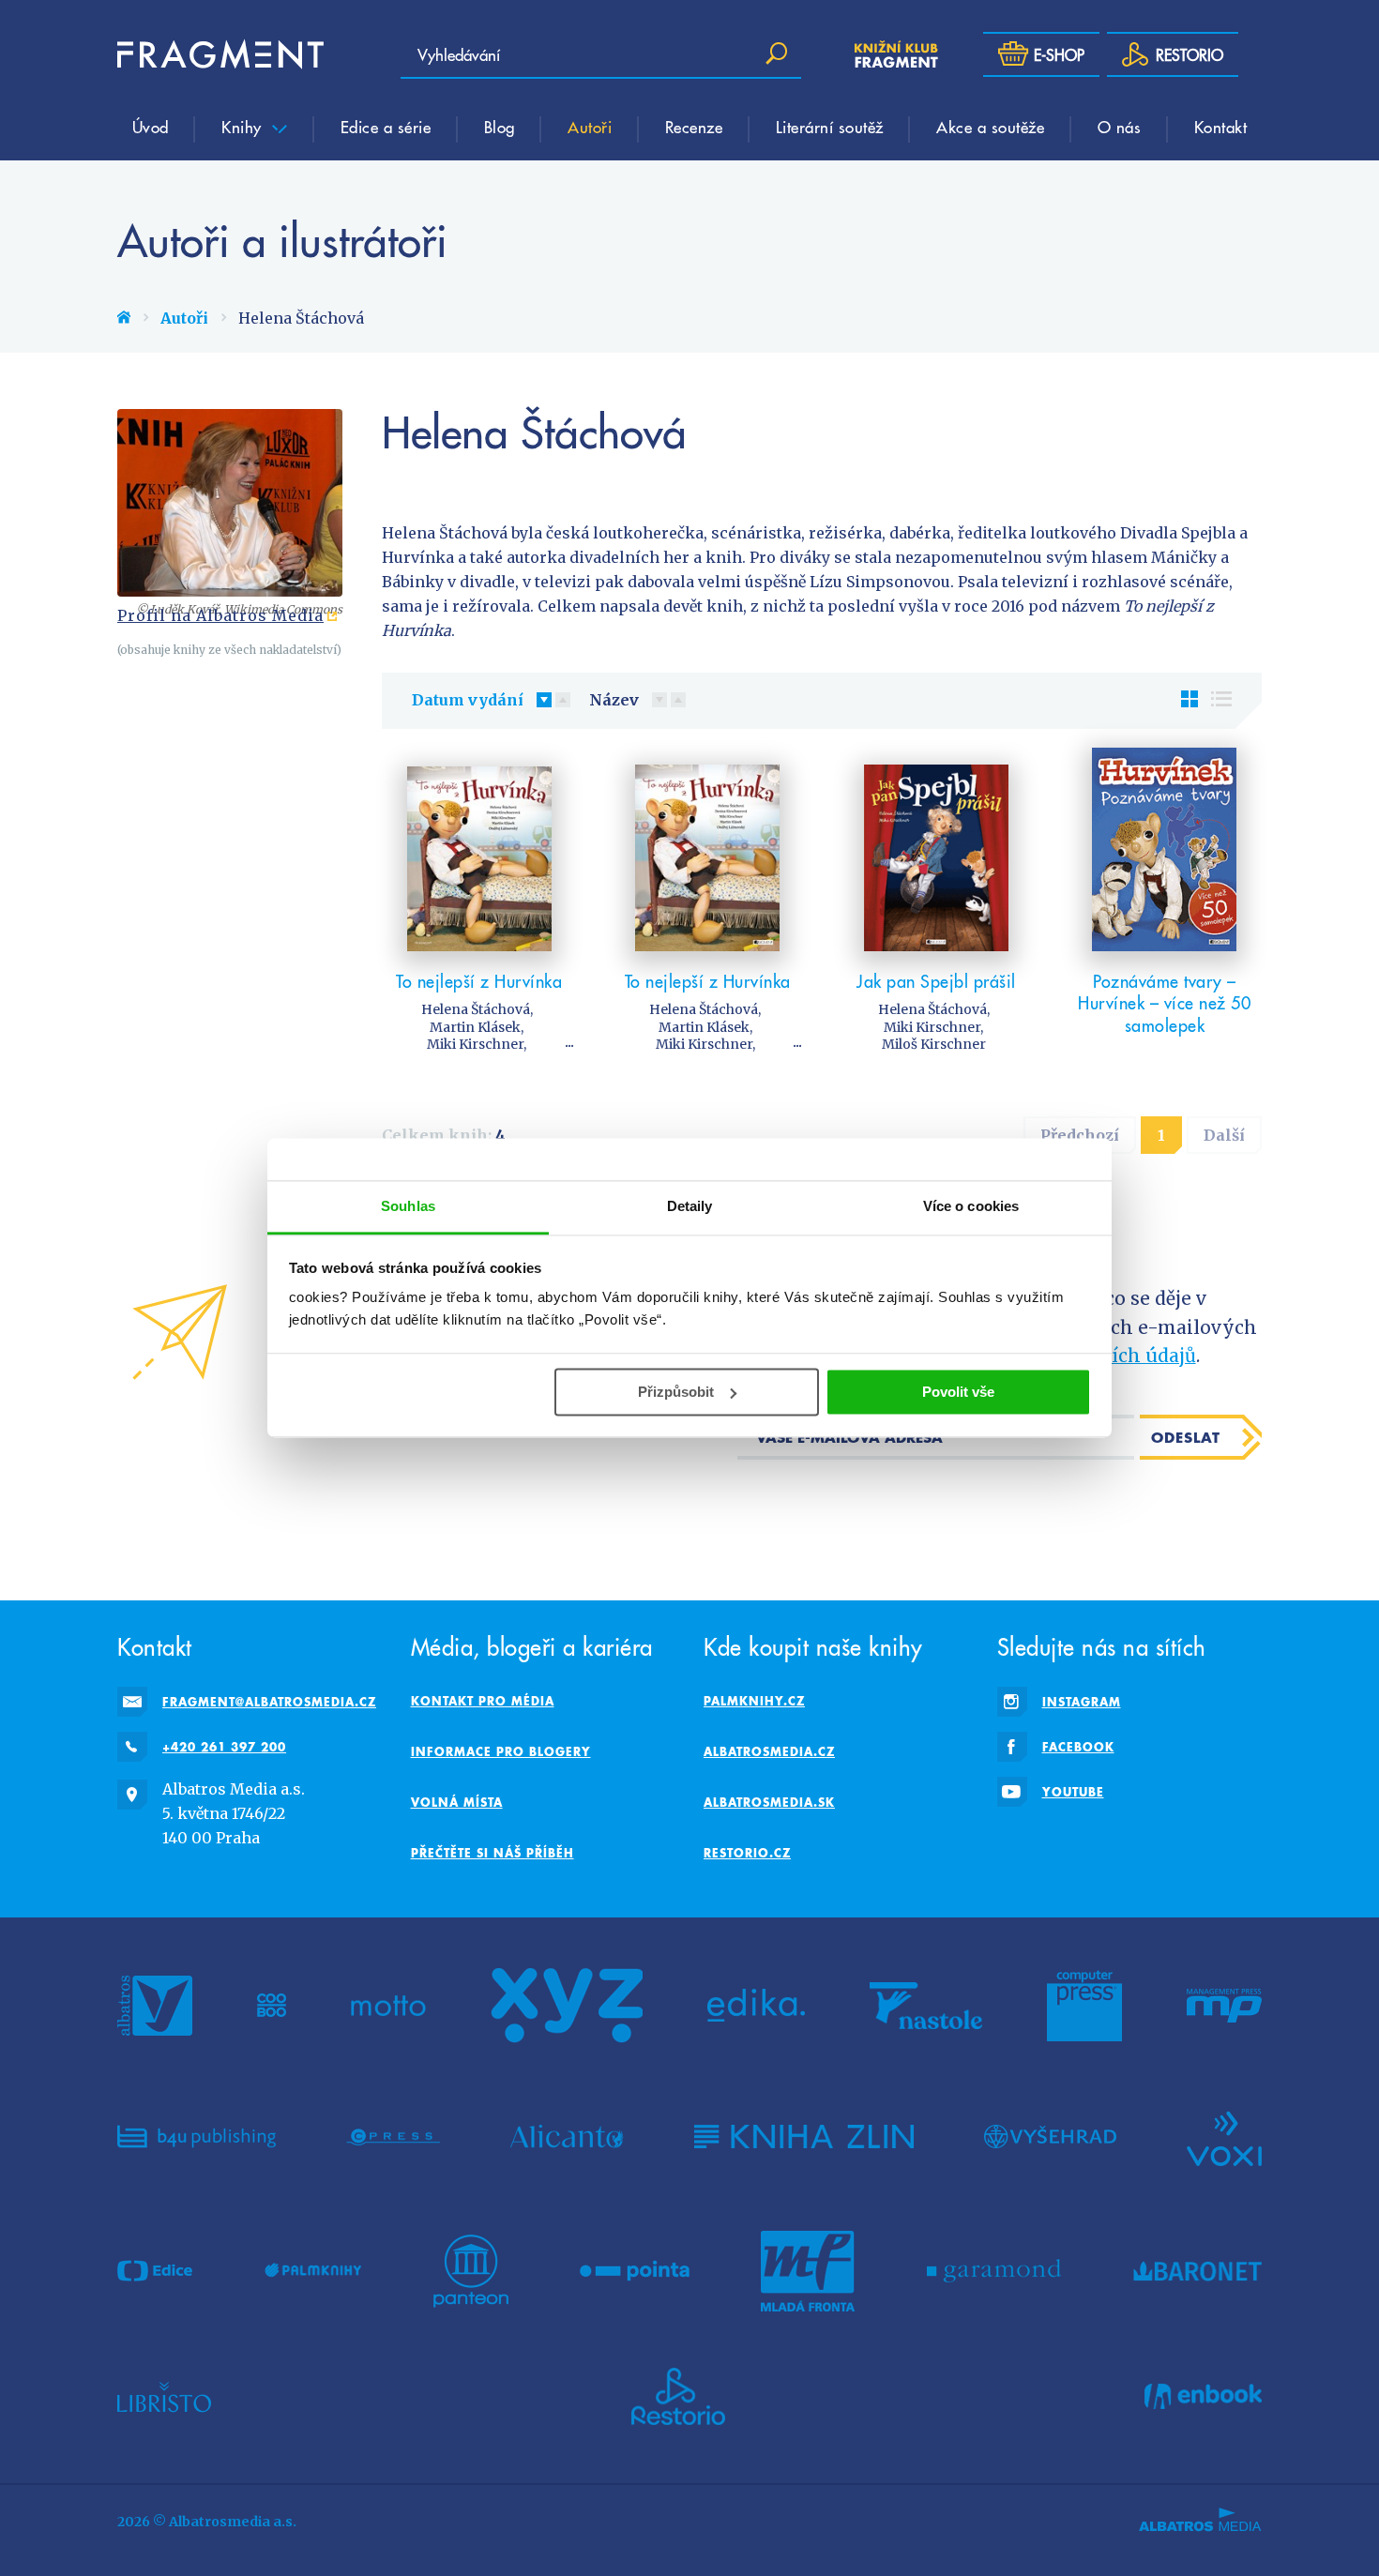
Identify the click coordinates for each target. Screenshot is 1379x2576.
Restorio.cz (747, 1853)
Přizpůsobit (676, 1392)
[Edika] (756, 2006)
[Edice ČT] (155, 2271)
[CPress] (393, 2137)
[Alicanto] (567, 2137)
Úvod (151, 127)
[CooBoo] (272, 2006)
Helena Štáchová (476, 1009)
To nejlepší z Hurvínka (479, 981)
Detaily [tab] (690, 1206)
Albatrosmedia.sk (769, 1802)
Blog (500, 127)
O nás (1120, 127)
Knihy (244, 127)
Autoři (590, 127)
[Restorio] (678, 2397)
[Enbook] (1203, 2397)
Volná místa (457, 1802)
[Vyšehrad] (1050, 2137)
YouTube (1073, 1792)
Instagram (1082, 1702)
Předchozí (1080, 1135)
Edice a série (386, 127)
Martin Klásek (475, 1027)
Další (1224, 1135)
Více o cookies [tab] (971, 1206)
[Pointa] (635, 2271)
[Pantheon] (471, 2271)
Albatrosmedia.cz (769, 1751)
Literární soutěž (830, 127)
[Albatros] (155, 2006)
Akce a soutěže (990, 127)
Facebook (1078, 1747)
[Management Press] (1224, 2006)
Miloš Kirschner (934, 1044)
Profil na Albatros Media (220, 615)
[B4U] (197, 2137)
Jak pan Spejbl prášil (936, 981)
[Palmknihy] (313, 2271)
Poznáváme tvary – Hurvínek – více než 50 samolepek (1164, 1003)
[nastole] (926, 2006)
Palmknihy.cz (754, 1701)
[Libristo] (164, 2397)
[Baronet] (1198, 2271)
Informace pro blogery (501, 1751)
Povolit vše (958, 1392)
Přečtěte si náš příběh (492, 1853)
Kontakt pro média (483, 1701)
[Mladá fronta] (808, 2271)
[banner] (220, 54)
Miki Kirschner (475, 1044)
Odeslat (1186, 1437)
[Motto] (388, 2006)
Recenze (694, 127)
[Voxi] (1224, 2137)
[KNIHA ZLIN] (804, 2137)
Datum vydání (468, 700)
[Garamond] (994, 2271)
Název (614, 700)
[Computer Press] (1084, 2006)
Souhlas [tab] (408, 1206)
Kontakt (1221, 127)
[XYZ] (567, 2006)
